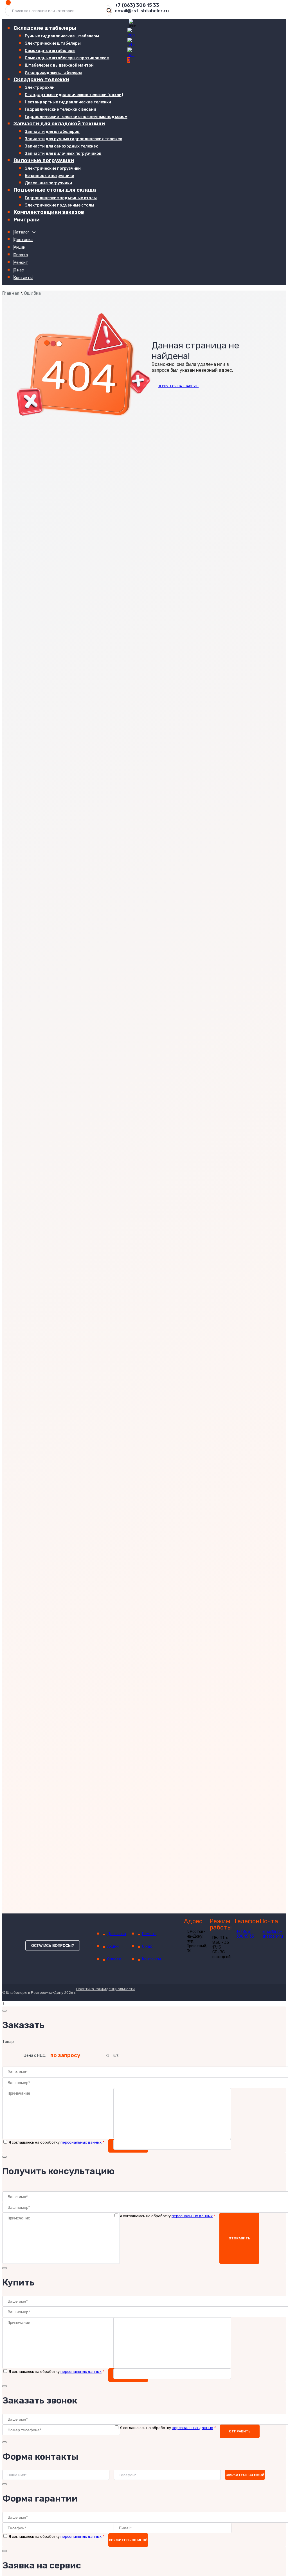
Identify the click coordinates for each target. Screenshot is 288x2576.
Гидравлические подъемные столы (61, 198)
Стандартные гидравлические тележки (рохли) (74, 95)
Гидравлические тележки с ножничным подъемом (76, 117)
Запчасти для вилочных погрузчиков (63, 154)
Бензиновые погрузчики (49, 176)
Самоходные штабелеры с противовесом (67, 58)
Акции (20, 247)
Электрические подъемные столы (59, 205)
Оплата (21, 255)
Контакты (23, 278)
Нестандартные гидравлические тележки (68, 102)
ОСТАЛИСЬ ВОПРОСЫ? (53, 1946)
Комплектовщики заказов (49, 212)
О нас (19, 270)
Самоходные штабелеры (50, 51)
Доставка (23, 240)
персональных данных (81, 2142)
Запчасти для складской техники (59, 123)
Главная (11, 293)
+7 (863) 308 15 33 (137, 5)
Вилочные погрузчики (44, 160)
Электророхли (40, 88)
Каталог (22, 232)
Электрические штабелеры (53, 43)
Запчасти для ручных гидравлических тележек (73, 139)
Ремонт (21, 263)
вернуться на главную (178, 386)
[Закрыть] (4, 2011)
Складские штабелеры (45, 28)
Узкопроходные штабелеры (53, 73)
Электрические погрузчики (53, 168)
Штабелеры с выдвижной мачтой (59, 65)
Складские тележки (41, 79)
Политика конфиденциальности (105, 1989)
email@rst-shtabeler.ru (142, 11)
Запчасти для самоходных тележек (61, 146)
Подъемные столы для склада (55, 190)
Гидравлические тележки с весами (60, 109)
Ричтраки (27, 220)
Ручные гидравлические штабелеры (62, 36)
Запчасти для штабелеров (52, 132)
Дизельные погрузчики (48, 183)
